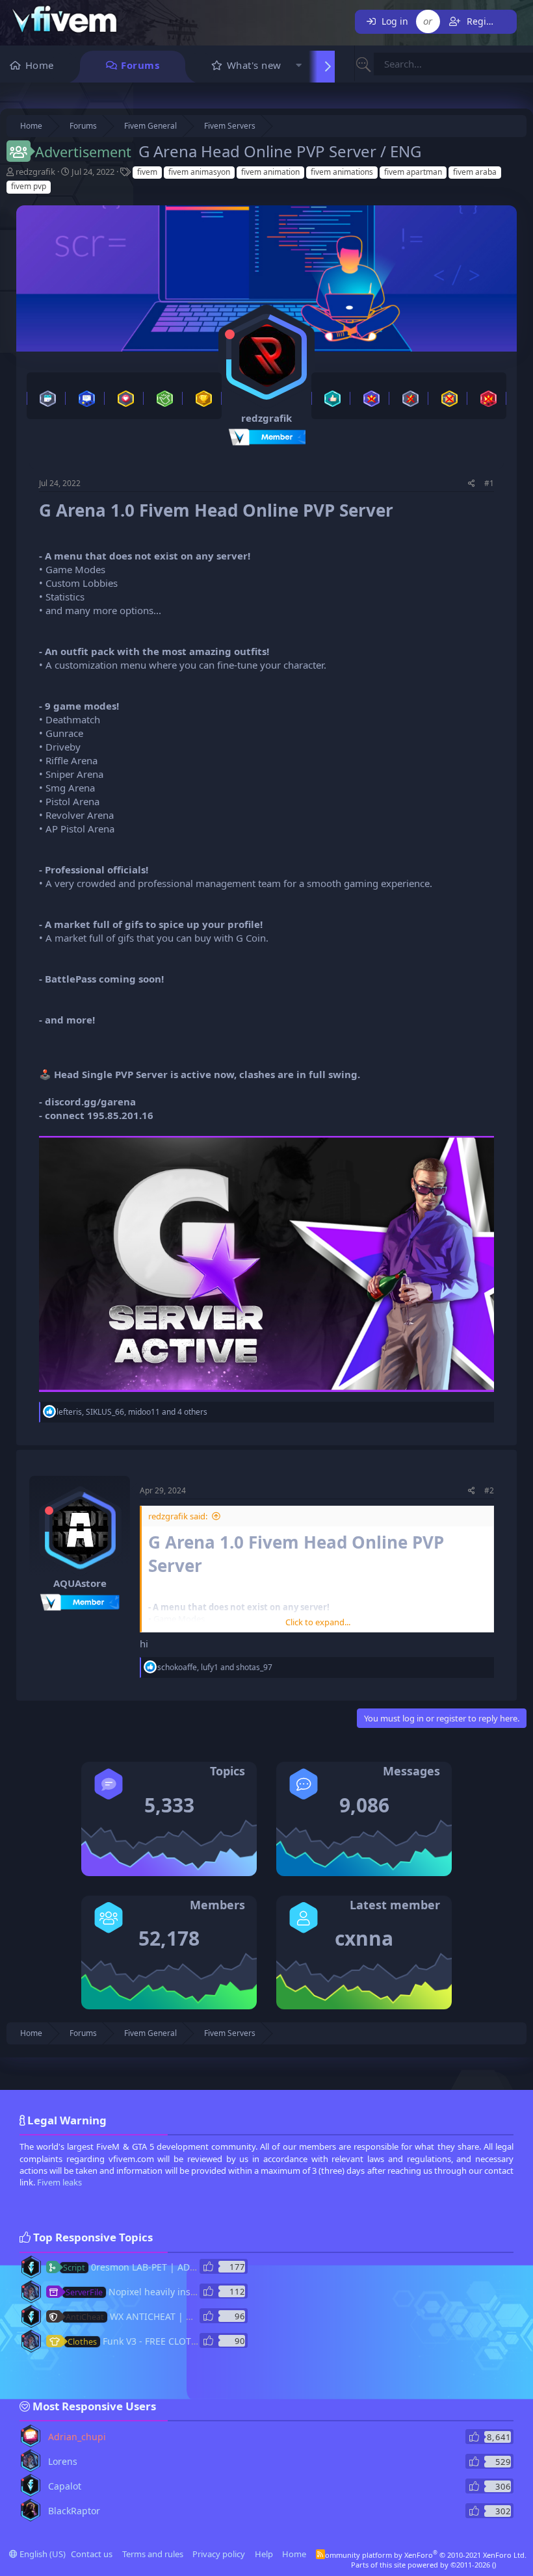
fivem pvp (29, 186)
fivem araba (475, 172)
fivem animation (270, 172)
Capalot (65, 2486)
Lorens (63, 2461)
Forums (140, 65)
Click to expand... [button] (318, 1622)
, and (215, 1667)
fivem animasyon (199, 172)
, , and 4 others (132, 1412)
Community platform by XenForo (423, 2555)
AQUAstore (80, 1583)
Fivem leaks (59, 2182)
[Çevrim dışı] (230, 334)
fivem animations (342, 172)
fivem (147, 172)
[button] (299, 67)
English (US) (42, 2554)
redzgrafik (35, 172)
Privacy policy (219, 2554)
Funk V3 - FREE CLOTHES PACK (150, 2341)
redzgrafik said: (178, 1516)
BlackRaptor (74, 2511)
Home (40, 65)
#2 (489, 1490)
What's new (254, 65)
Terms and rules (153, 2554)
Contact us (92, 2554)
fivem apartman (413, 172)
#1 (489, 483)
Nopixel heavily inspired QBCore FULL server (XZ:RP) (200, 2292)
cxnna (364, 1938)
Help (264, 2554)
